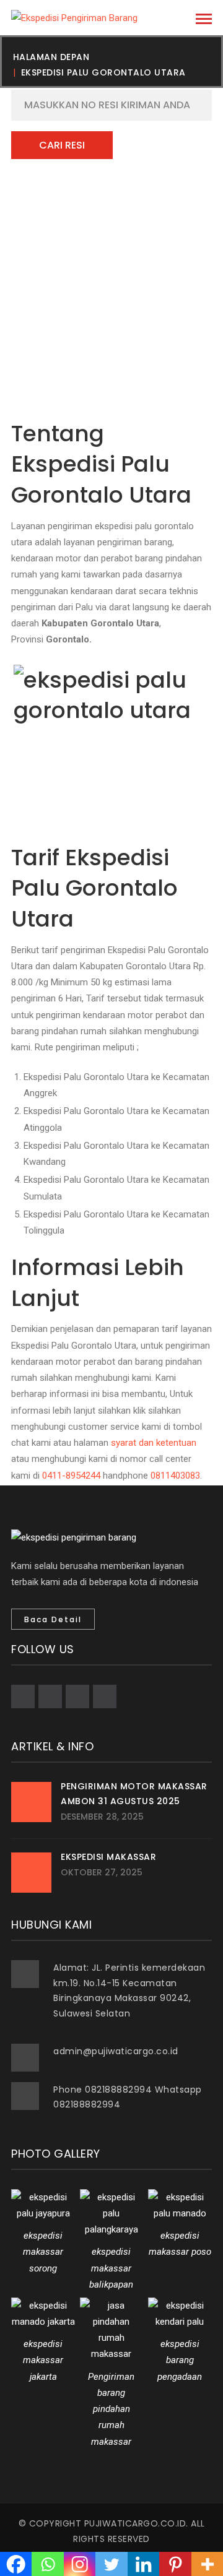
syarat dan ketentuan (154, 1443)
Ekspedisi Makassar (108, 1857)
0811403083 (175, 1476)
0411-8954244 (71, 1476)
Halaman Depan (51, 57)
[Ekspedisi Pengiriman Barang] (74, 17)
